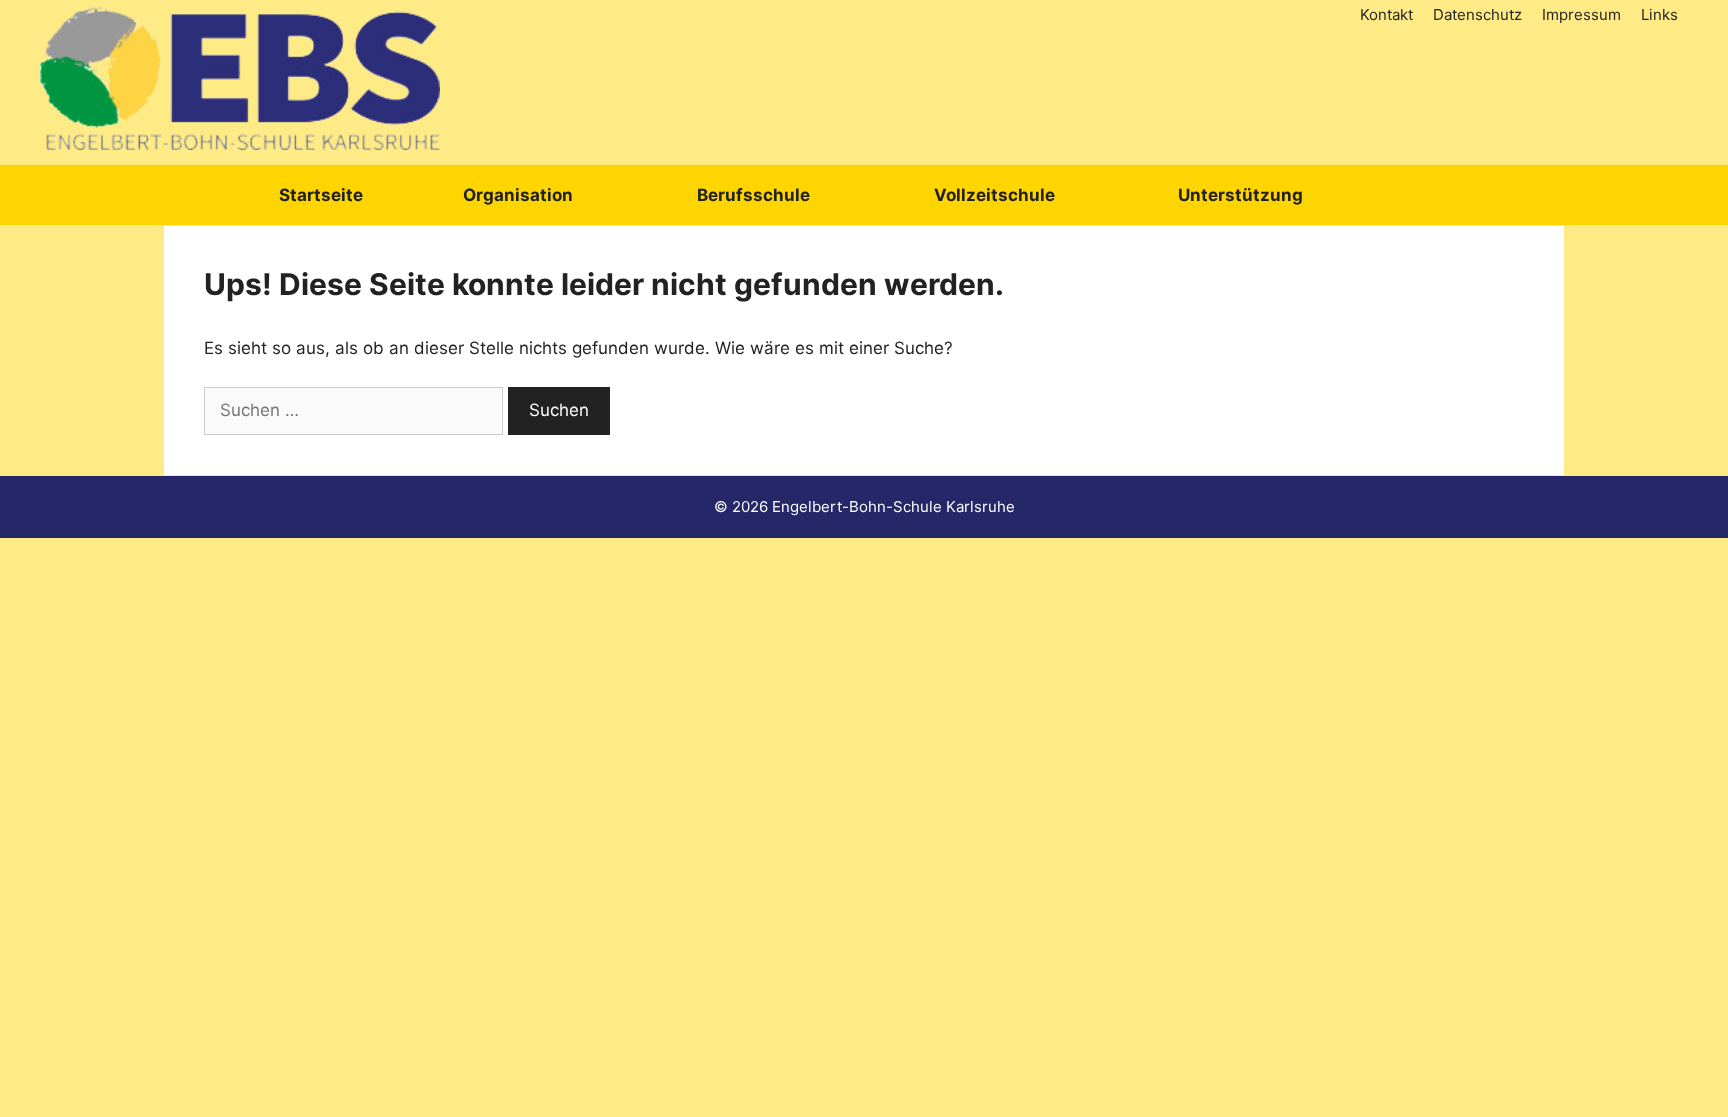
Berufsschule (753, 195)
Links (1659, 14)
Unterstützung (1240, 195)
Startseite (321, 195)
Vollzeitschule (994, 195)
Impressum (1581, 14)
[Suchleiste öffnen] (1438, 195)
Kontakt (1386, 14)
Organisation (518, 195)
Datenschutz (1477, 14)
